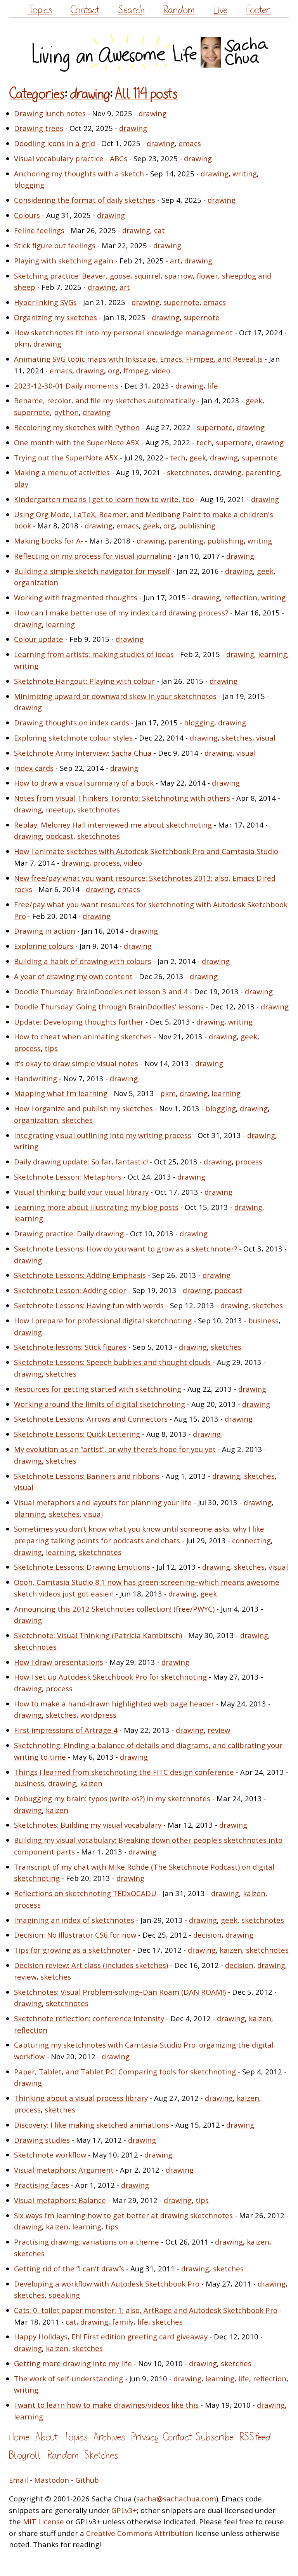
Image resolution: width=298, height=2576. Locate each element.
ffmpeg (136, 370)
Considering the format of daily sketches (85, 200)
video (161, 370)
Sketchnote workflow (50, 2155)
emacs (190, 143)
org (114, 370)
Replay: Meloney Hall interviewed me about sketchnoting (113, 825)
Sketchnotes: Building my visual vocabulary (88, 1825)
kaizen (91, 1783)
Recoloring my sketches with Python (77, 427)
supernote (181, 302)
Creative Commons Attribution (140, 2533)
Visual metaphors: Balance (60, 2200)
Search (131, 10)
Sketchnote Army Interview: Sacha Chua (83, 753)
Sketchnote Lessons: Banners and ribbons (87, 1476)
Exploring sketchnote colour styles (73, 738)
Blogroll (25, 2455)
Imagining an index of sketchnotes (74, 1920)
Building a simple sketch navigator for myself (92, 571)
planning (29, 1514)
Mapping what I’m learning (61, 1093)
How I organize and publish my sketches (83, 1108)
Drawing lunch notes (50, 113)
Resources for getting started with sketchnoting (98, 1389)
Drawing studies (42, 2140)
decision (207, 1935)
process (107, 863)
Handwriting (36, 1078)
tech (204, 442)
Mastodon (52, 2480)
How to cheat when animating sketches (83, 1036)
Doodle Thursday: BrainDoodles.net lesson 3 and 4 (101, 991)
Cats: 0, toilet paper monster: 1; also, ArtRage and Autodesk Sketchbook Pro (146, 2310)
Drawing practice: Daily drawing (69, 1233)
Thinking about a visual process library (81, 2098)
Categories (37, 94)
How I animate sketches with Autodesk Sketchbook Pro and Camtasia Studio (146, 851)
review (219, 1730)
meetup (60, 810)
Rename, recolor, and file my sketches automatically (105, 400)
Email (18, 2480)
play (21, 484)
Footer (258, 10)
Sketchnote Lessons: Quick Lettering (77, 1434)
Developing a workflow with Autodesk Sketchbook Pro (107, 2284)
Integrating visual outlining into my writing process (103, 1135)
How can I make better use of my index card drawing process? (121, 613)
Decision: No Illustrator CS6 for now (75, 1935)
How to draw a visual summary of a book (84, 783)
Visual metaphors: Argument (64, 2170)
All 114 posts (146, 94)
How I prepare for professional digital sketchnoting (103, 1320)
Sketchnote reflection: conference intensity (89, 2018)
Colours (27, 215)
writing (245, 173)
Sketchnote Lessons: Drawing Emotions (82, 1567)
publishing (197, 525)
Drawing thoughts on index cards (72, 722)
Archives (109, 2437)
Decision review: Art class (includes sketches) (91, 1965)
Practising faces (42, 2185)
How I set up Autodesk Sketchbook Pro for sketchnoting (110, 1677)
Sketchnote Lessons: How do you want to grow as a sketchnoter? (126, 1249)
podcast (60, 836)
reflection (241, 597)
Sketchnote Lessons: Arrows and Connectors (91, 1419)
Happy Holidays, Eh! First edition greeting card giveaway (111, 2336)
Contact (85, 10)
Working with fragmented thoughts (76, 597)
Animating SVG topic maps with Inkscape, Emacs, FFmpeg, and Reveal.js (138, 359)
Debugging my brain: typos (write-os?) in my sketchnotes (112, 1798)
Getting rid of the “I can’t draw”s (69, 2268)
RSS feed (255, 2437)
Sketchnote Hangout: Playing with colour (84, 681)
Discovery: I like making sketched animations (92, 2125)
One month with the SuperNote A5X (77, 442)
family (123, 2322)
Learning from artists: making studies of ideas (94, 654)
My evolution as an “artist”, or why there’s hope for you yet (115, 1449)
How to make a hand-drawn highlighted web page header (114, 1704)
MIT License (43, 2521)
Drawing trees (39, 128)
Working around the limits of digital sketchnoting (100, 1404)
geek (254, 400)
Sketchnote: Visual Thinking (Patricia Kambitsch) (98, 1635)
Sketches (101, 2455)
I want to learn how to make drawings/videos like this (106, 2405)
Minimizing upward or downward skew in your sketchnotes (115, 696)
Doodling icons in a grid (55, 143)
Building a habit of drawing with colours (83, 961)
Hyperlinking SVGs (45, 302)
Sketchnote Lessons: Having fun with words (89, 1305)
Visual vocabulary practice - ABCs (71, 158)
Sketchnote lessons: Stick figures (70, 1347)
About (46, 2437)
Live (220, 10)
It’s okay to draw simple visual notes (76, 1063)
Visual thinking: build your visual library (81, 1192)
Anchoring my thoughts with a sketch (79, 173)
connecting (251, 1540)
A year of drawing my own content (73, 976)
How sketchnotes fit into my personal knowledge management (123, 332)
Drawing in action (45, 931)
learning (60, 624)
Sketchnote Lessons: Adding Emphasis (80, 1275)
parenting (263, 472)
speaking (64, 2295)
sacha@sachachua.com (176, 2498)
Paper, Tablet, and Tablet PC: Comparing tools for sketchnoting (125, 2071)
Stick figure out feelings (55, 245)
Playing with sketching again (64, 261)
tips (51, 1048)
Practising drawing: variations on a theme (87, 2242)
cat (159, 230)
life (213, 386)
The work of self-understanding (68, 2378)
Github (87, 2480)
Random (179, 10)
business (263, 1320)
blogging (29, 185)
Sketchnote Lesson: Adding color (70, 1290)
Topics (40, 10)
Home (19, 2437)
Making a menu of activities (62, 472)
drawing (90, 94)
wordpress (98, 1715)
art (175, 261)
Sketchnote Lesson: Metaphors (68, 1177)
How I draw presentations (59, 1662)
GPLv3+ (124, 2510)
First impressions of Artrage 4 (66, 1730)
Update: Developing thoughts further (79, 1022)
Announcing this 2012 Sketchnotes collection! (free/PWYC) (114, 1609)
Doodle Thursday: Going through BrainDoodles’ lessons (109, 1007)
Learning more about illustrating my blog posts (96, 1207)
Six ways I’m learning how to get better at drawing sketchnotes (123, 2215)
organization (36, 582)
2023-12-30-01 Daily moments (66, 386)
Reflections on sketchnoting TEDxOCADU (85, 1893)
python (66, 412)
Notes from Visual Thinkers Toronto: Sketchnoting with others (122, 798)
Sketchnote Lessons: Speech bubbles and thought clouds (112, 1362)
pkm (22, 344)
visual (266, 738)
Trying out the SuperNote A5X (66, 458)
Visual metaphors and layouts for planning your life (103, 1502)
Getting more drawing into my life (73, 2363)
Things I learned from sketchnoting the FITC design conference (124, 1772)
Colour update (39, 639)
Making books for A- (49, 541)
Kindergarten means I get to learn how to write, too (104, 499)
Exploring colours (44, 946)
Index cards (34, 768)
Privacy (145, 2437)
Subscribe (215, 2437)
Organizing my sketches (55, 317)
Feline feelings (39, 230)
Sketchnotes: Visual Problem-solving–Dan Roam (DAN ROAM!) (120, 1992)
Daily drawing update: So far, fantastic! (81, 1162)
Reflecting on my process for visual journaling (93, 556)
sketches (237, 738)
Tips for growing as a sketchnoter (72, 1950)
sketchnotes (188, 472)
